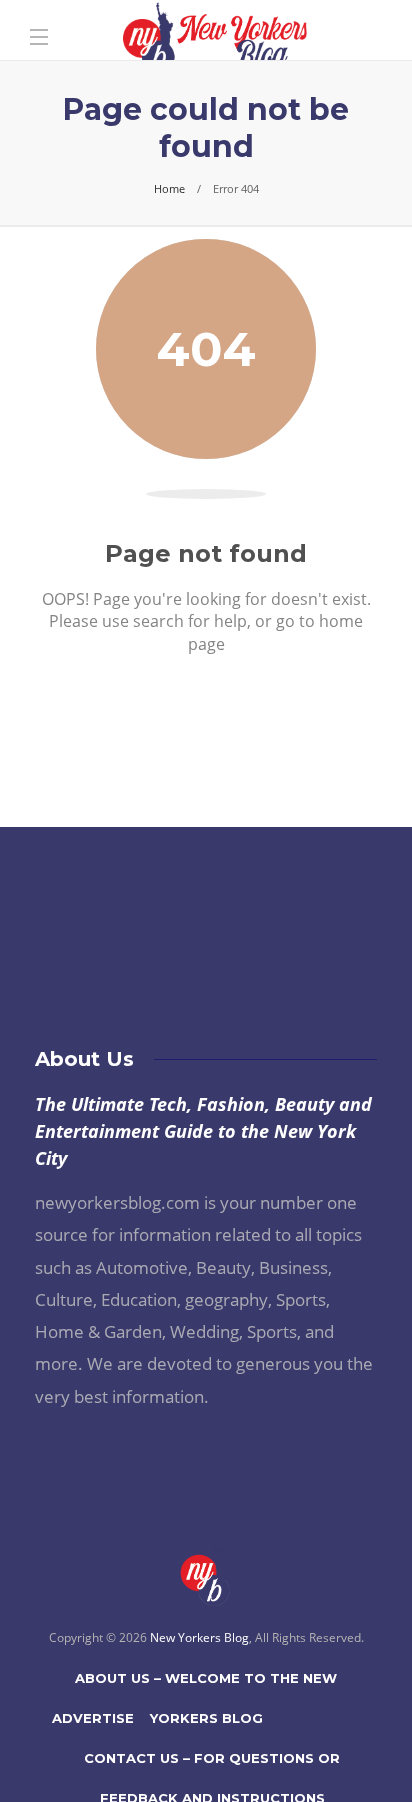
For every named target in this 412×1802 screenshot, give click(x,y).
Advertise (93, 1718)
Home (169, 188)
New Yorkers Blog (199, 1637)
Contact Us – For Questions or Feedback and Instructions (212, 1764)
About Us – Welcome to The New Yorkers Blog (206, 1684)
